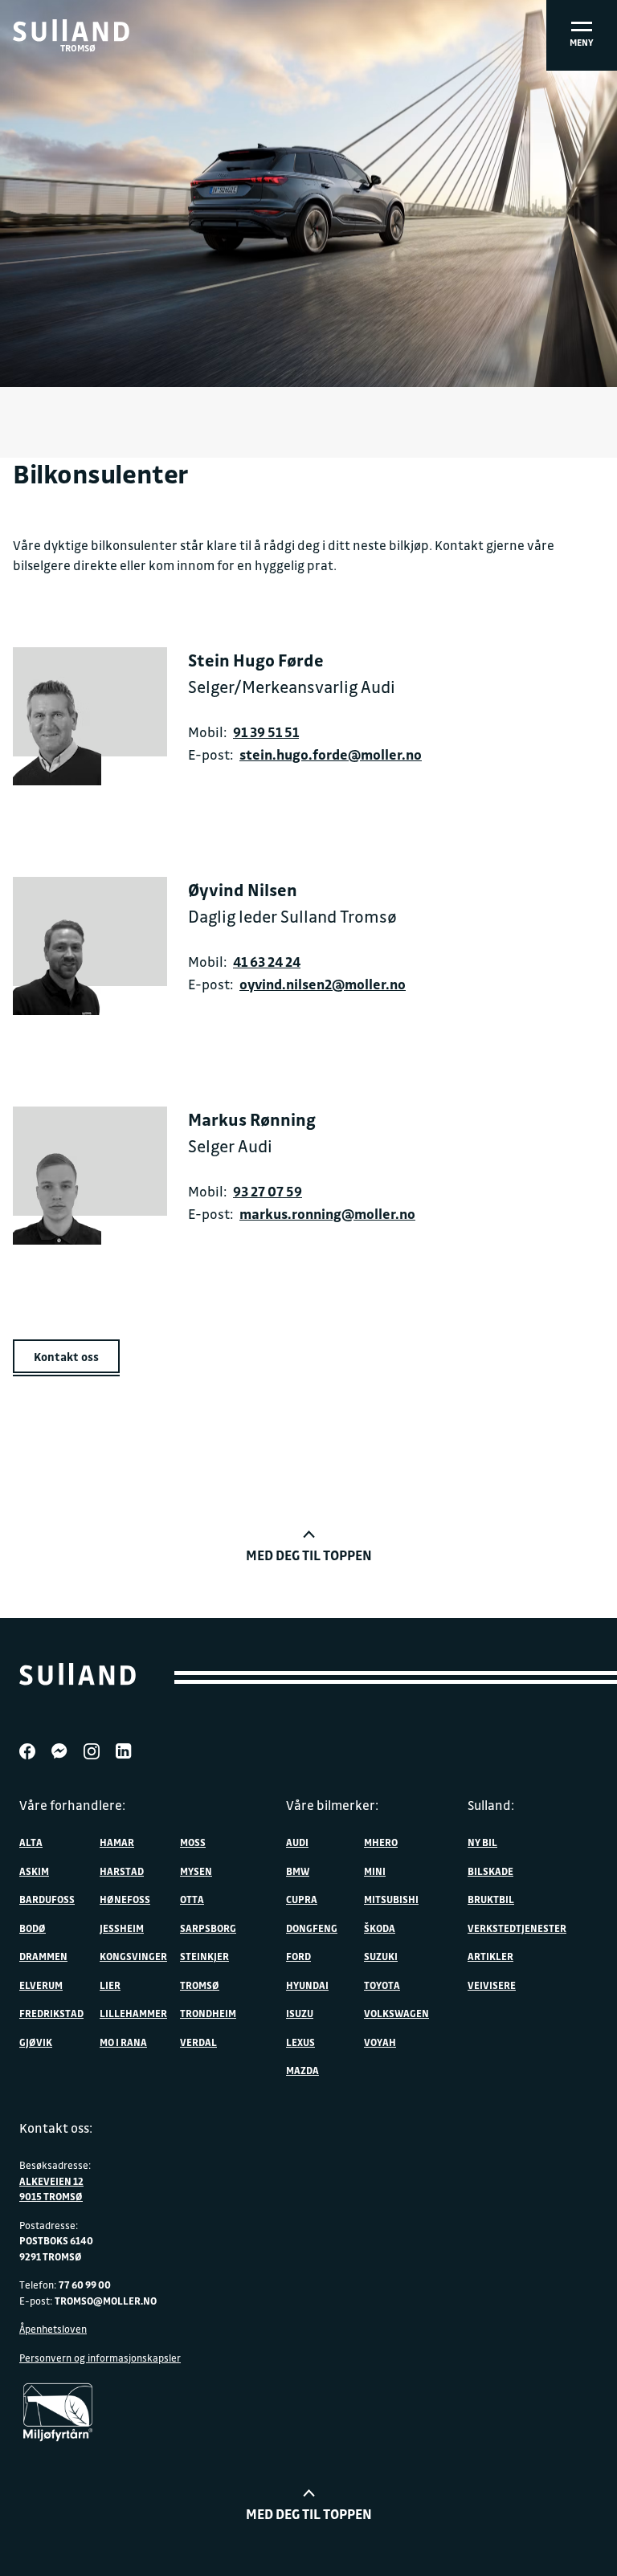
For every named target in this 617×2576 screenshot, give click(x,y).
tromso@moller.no (106, 2301)
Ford (298, 1956)
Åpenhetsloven (53, 2329)
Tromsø (200, 1985)
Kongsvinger (133, 1956)
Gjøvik (36, 2042)
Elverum (41, 1985)
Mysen (196, 1871)
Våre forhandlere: (72, 1805)
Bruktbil (491, 1899)
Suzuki (381, 1956)
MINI (375, 1871)
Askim (34, 1871)
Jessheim (122, 1928)
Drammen (43, 1956)
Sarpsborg (208, 1928)
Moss (193, 1842)
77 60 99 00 (85, 2285)
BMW (298, 1871)
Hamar (117, 1842)
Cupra (302, 1899)
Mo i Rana (123, 2042)
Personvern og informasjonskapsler (100, 2358)
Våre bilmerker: (332, 1805)
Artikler (490, 1956)
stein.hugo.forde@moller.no (331, 754)
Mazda (302, 2070)
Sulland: (491, 1805)
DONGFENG (312, 1928)
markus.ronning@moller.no (327, 1214)
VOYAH (380, 2042)
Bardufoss (47, 1899)
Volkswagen (396, 2013)
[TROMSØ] (71, 31)
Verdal (198, 2042)
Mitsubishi (391, 1899)
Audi (297, 1842)
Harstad (122, 1871)
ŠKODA (380, 1928)
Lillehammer (133, 2013)
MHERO (381, 1842)
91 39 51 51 (266, 732)
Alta (31, 1842)
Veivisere (492, 1985)
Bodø (33, 1928)
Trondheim (208, 2013)
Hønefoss (125, 1899)
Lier (110, 1985)
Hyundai (307, 1985)
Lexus (300, 2042)
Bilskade (490, 1871)
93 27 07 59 (268, 1191)
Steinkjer (204, 1956)
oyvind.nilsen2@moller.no (323, 984)
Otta (192, 1899)
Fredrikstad (51, 2013)
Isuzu (300, 2013)
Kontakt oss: (56, 2128)
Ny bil (482, 1842)
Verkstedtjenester (517, 1928)
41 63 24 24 (267, 962)
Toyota (382, 1985)
